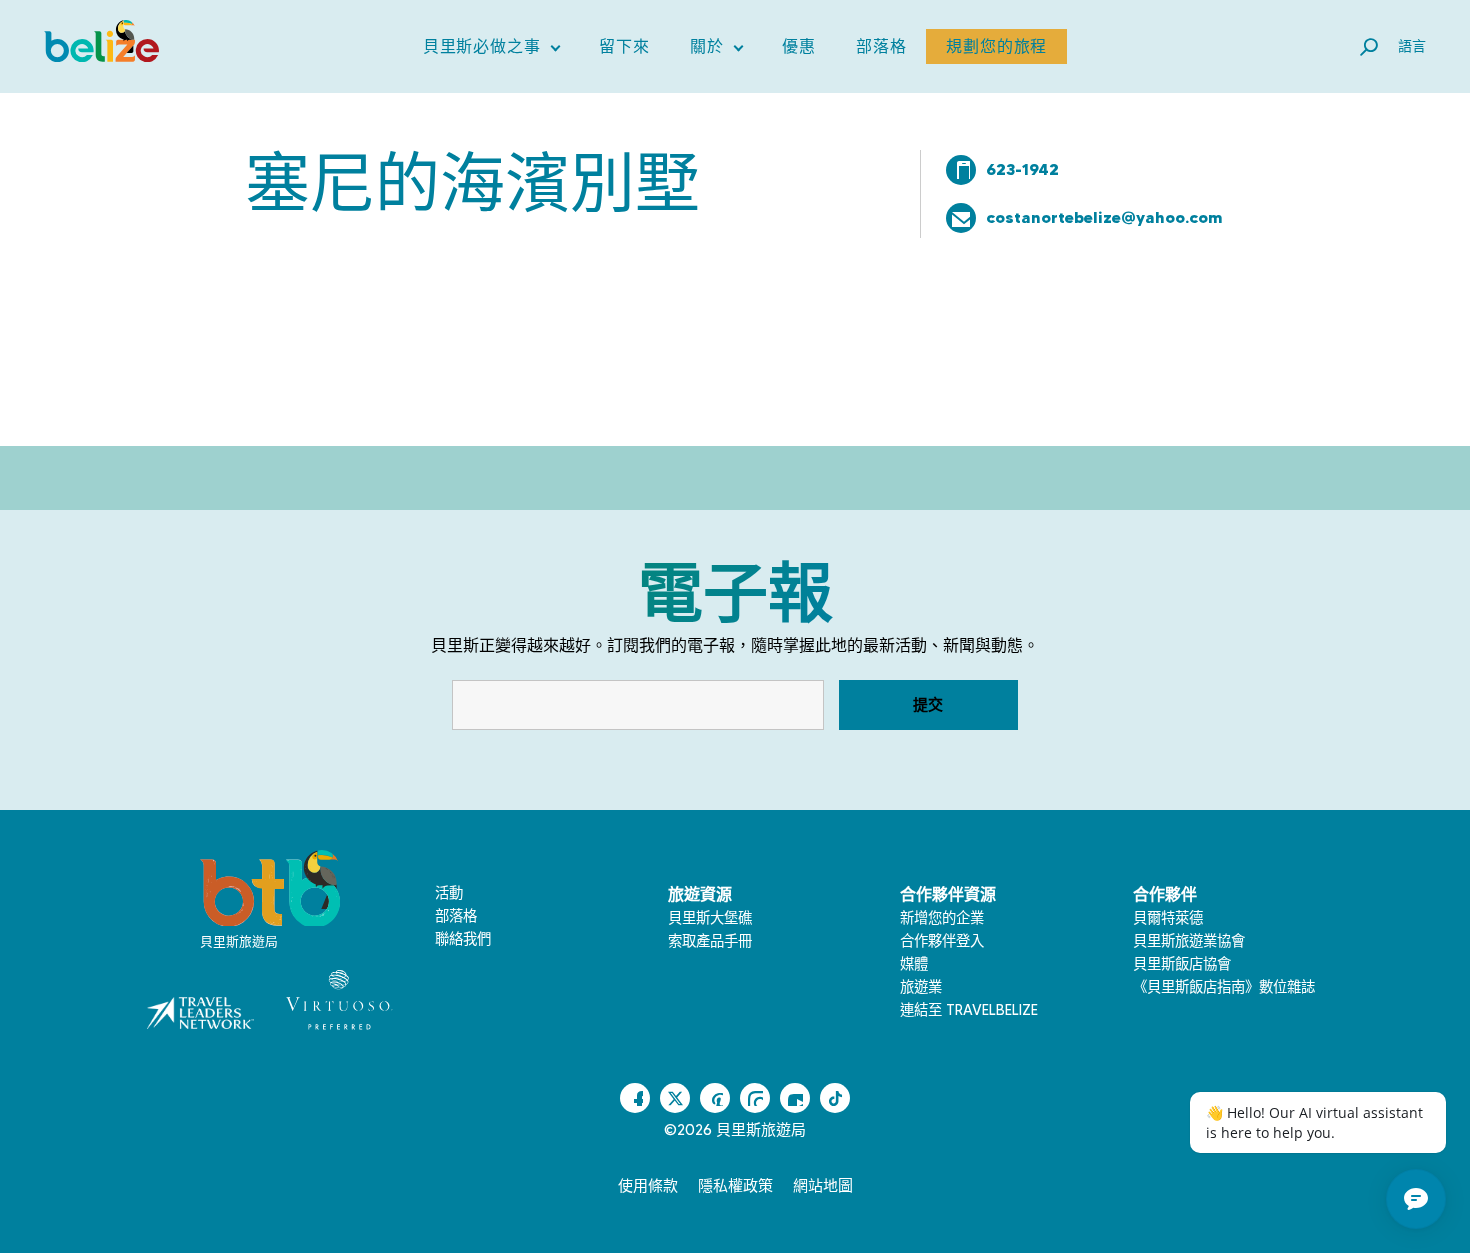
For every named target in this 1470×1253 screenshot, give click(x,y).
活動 (449, 893)
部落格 (881, 46)
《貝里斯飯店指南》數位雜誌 (1224, 987)
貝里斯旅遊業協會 (1189, 941)
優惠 (799, 46)
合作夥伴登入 (942, 941)
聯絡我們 (463, 939)
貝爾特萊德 (1168, 918)
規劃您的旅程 (996, 46)
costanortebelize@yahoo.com (1104, 217)
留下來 (624, 46)
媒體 (914, 964)
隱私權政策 (735, 1186)
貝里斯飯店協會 (1182, 964)
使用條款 (648, 1186)
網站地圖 (823, 1186)
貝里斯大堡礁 (710, 918)
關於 (716, 50)
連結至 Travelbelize (969, 1010)
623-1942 (1022, 169)
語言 (1412, 46)
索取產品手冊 (710, 941)
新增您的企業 (942, 918)
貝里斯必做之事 (491, 50)
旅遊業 (921, 987)
